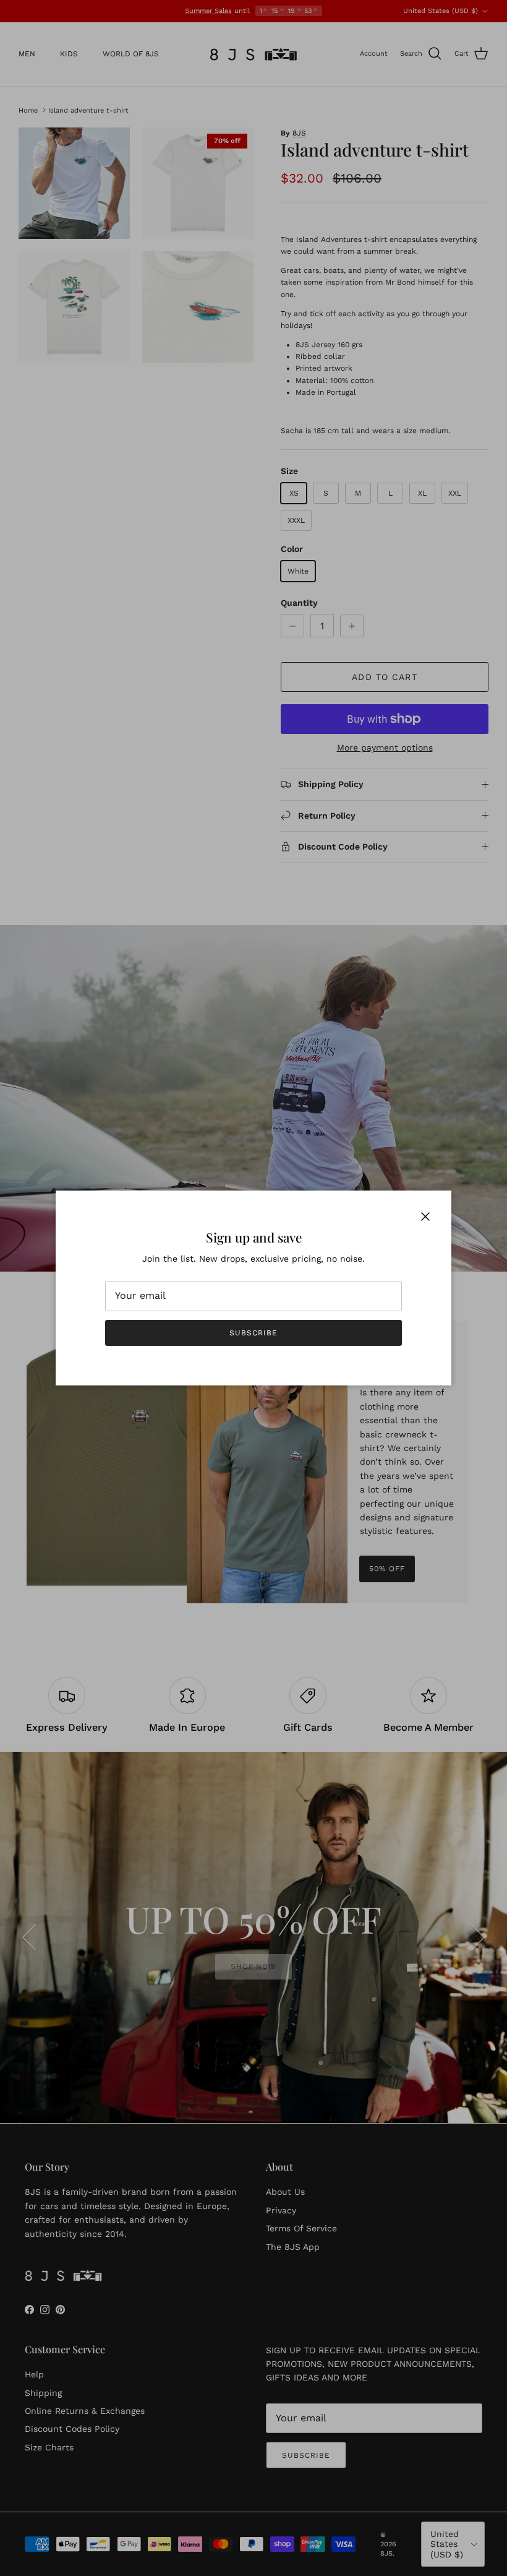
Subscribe (253, 1333)
